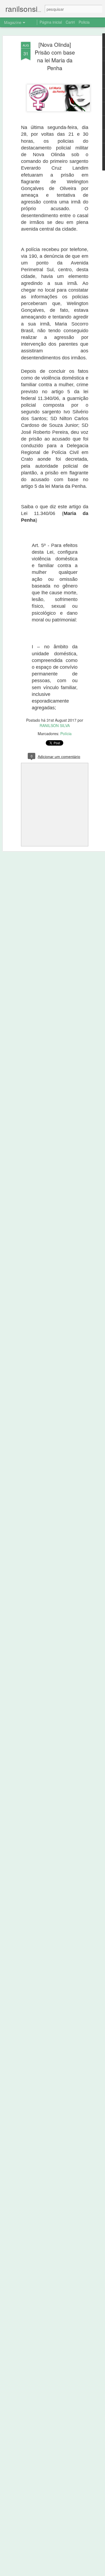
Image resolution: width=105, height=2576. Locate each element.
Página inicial (51, 22)
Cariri (70, 22)
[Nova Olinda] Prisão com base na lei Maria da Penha (55, 56)
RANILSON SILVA (55, 725)
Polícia (66, 734)
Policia (84, 22)
